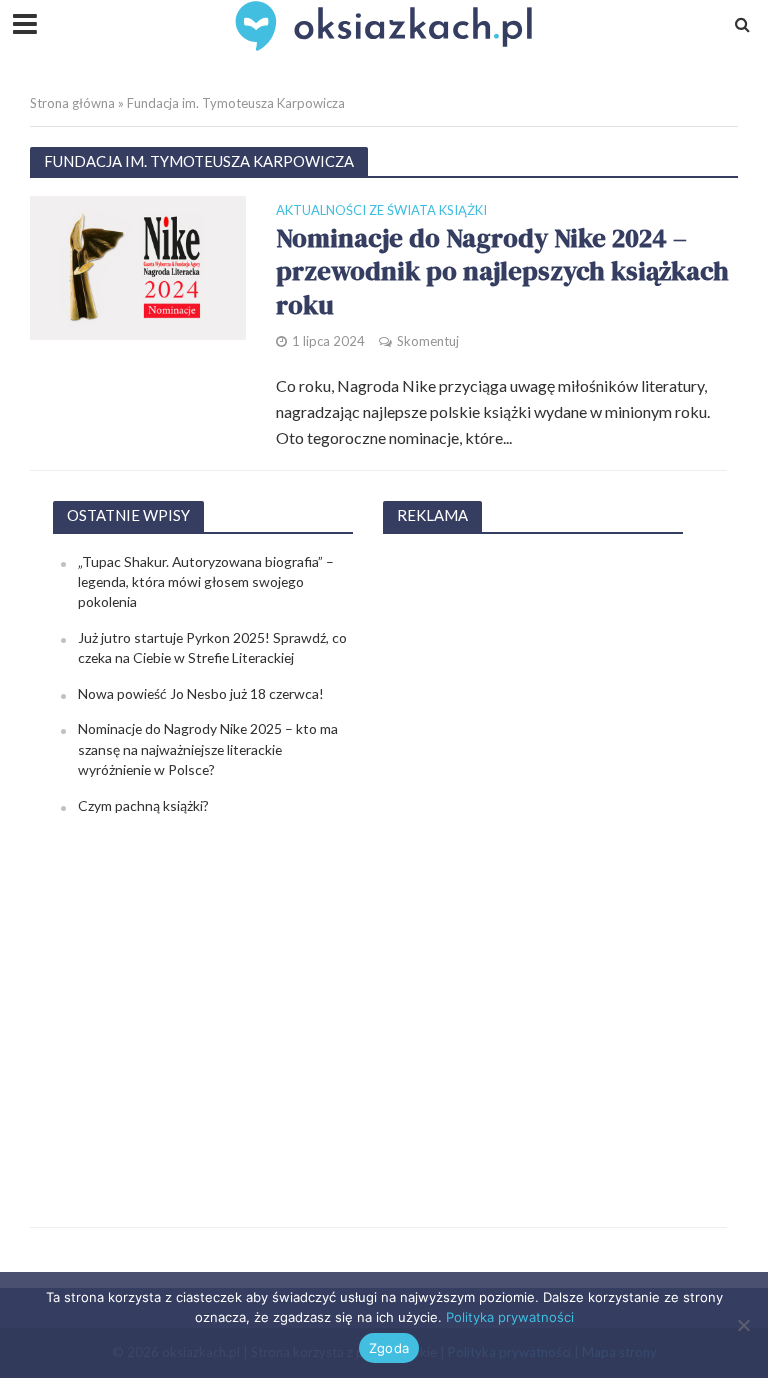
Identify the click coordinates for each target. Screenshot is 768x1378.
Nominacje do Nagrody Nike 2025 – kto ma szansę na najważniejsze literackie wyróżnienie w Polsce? (208, 749)
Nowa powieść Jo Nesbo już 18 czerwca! (201, 693)
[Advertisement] (533, 852)
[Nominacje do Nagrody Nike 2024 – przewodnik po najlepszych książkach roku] (138, 265)
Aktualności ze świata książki (381, 211)
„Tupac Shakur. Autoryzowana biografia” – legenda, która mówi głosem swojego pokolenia (206, 582)
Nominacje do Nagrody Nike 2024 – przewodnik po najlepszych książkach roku (502, 272)
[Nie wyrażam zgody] (743, 1325)
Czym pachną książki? (143, 805)
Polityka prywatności (510, 1317)
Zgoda (389, 1348)
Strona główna (72, 103)
